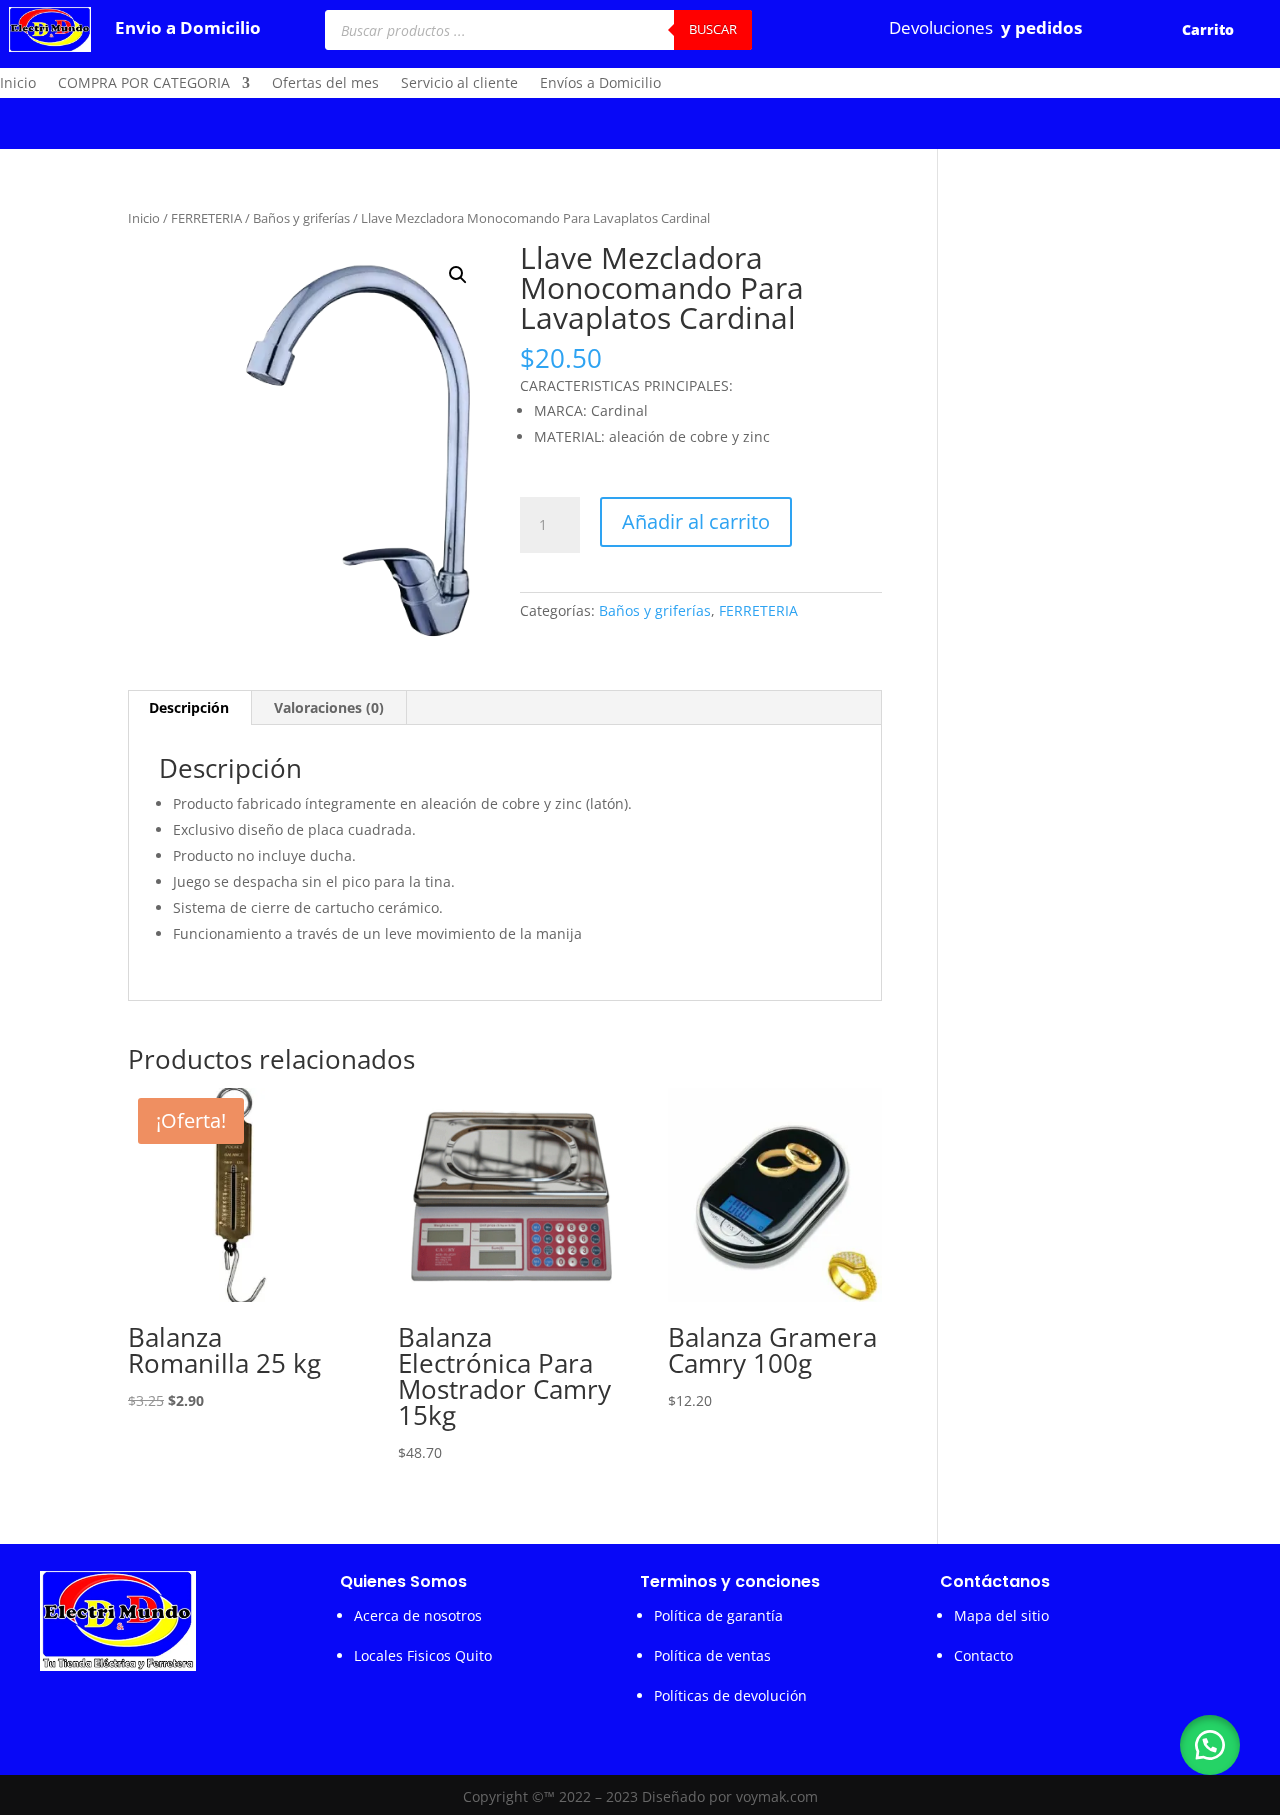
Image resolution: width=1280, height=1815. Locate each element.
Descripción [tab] (189, 707)
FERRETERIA (206, 218)
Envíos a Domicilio (600, 84)
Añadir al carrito (696, 521)
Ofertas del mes (325, 84)
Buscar (713, 29)
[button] (458, 275)
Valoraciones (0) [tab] (329, 707)
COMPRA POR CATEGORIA (144, 84)
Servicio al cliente (459, 84)
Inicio (18, 84)
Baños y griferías (301, 218)
